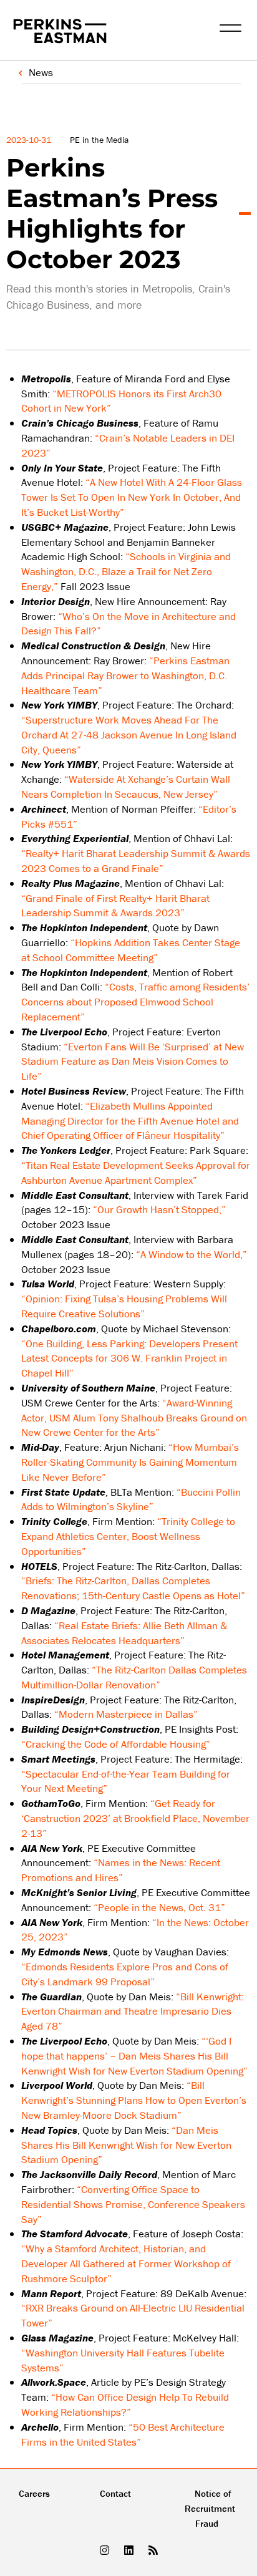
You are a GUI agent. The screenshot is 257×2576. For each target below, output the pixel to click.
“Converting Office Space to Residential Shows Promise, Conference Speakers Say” (133, 2204)
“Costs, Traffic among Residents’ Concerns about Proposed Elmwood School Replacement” (135, 1002)
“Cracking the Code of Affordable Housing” (116, 1744)
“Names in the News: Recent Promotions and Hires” (121, 1870)
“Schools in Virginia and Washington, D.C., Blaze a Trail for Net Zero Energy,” (126, 571)
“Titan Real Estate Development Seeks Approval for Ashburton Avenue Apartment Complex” (136, 1173)
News (41, 72)
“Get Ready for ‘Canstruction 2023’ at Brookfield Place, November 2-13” (135, 1818)
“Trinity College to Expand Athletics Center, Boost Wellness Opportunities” (128, 1536)
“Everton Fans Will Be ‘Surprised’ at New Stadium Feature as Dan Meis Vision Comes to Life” (133, 1062)
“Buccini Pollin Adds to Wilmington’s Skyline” (131, 1499)
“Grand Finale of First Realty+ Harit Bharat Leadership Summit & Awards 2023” (115, 906)
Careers (34, 2493)
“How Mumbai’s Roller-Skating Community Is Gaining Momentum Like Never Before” (130, 1462)
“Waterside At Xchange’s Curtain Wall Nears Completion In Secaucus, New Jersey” (126, 787)
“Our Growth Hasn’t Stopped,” (159, 1209)
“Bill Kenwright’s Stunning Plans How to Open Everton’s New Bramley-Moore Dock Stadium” (134, 2100)
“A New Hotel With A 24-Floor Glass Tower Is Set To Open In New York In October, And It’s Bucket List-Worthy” (132, 497)
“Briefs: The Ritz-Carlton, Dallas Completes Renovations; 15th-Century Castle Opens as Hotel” (133, 1588)
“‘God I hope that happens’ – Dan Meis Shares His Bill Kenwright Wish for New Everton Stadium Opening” (134, 2056)
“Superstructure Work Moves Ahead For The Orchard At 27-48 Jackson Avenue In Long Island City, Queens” (129, 735)
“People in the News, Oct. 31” (159, 1907)
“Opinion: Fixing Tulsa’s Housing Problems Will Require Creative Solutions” (124, 1306)
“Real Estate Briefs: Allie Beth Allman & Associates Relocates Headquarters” (124, 1633)
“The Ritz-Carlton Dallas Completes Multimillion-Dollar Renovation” (134, 1677)
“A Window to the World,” (192, 1254)
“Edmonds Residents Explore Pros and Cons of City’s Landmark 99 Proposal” (125, 1974)
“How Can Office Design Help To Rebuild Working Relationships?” (125, 2404)
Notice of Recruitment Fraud (210, 2508)
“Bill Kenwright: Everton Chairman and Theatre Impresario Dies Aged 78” (133, 2012)
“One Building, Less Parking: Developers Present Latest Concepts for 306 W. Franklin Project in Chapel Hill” (129, 1358)
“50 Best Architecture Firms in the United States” (123, 2434)
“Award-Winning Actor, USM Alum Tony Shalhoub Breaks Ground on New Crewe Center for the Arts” (134, 1418)
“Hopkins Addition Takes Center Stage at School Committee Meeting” (131, 950)
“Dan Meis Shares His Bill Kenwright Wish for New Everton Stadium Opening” (126, 2145)
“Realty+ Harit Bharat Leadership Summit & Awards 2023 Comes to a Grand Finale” (136, 861)
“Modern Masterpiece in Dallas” (126, 1714)
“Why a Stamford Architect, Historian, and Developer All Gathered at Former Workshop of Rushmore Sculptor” (126, 2264)
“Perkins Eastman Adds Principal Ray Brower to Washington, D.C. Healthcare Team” (125, 675)
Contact (115, 2493)
